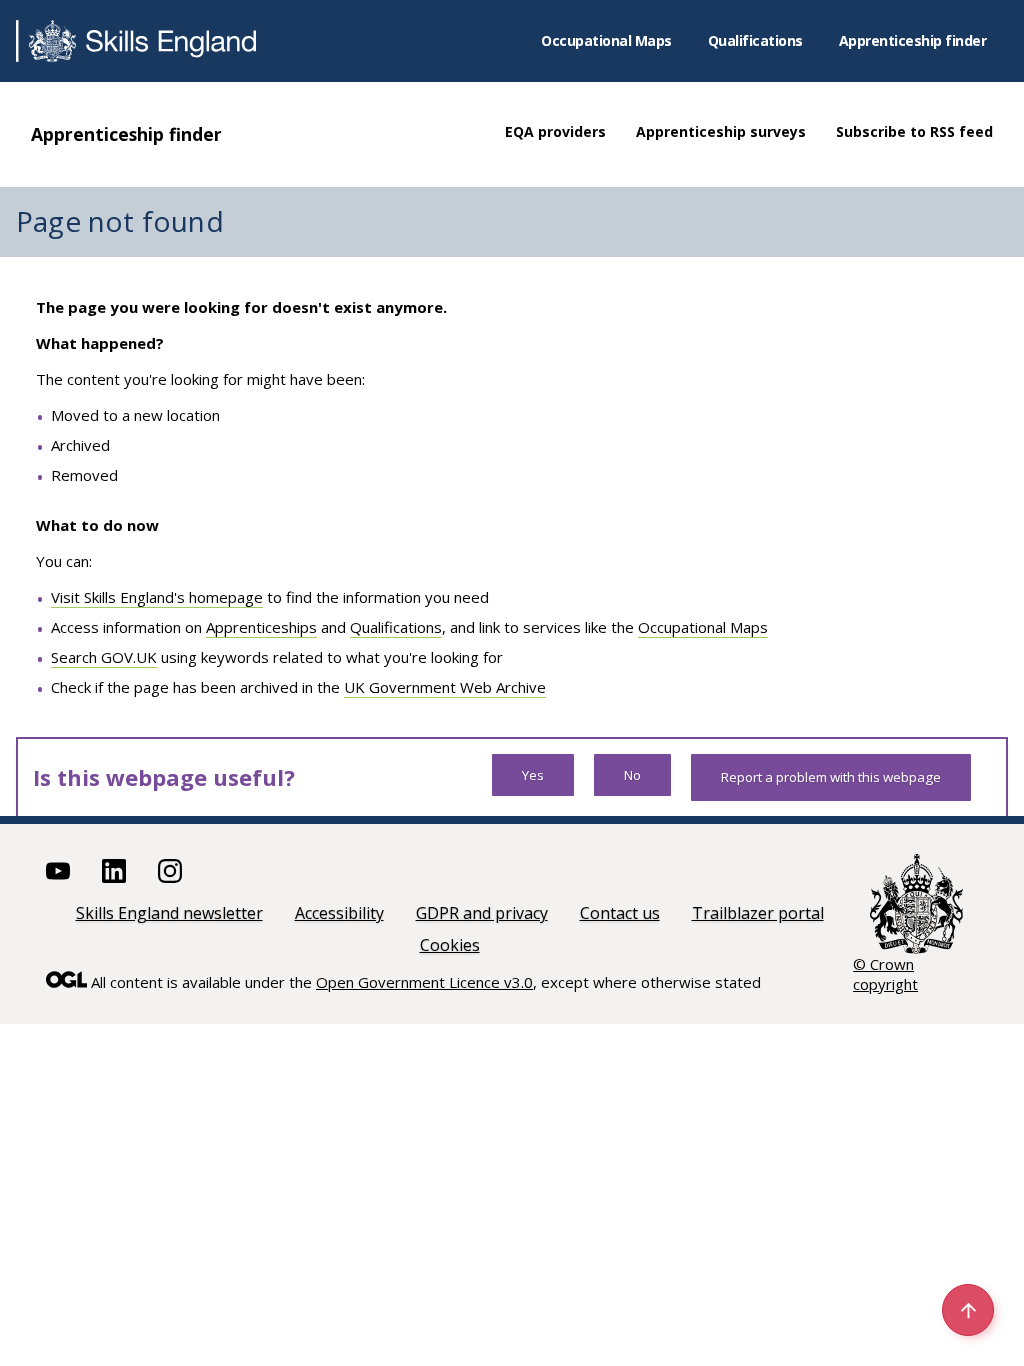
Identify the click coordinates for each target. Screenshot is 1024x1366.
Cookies (450, 945)
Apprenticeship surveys (721, 131)
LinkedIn (114, 871)
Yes (533, 775)
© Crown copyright (885, 974)
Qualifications (755, 40)
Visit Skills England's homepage (157, 597)
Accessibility (339, 913)
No (632, 775)
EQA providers (555, 131)
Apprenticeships (261, 627)
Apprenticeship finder (913, 40)
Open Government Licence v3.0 (424, 982)
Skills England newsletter (169, 913)
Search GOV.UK (104, 657)
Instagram (170, 871)
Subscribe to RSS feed (914, 131)
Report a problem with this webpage (831, 777)
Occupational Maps (606, 40)
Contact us (620, 913)
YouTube (58, 871)
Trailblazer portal (758, 913)
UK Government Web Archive (445, 687)
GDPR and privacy (482, 913)
